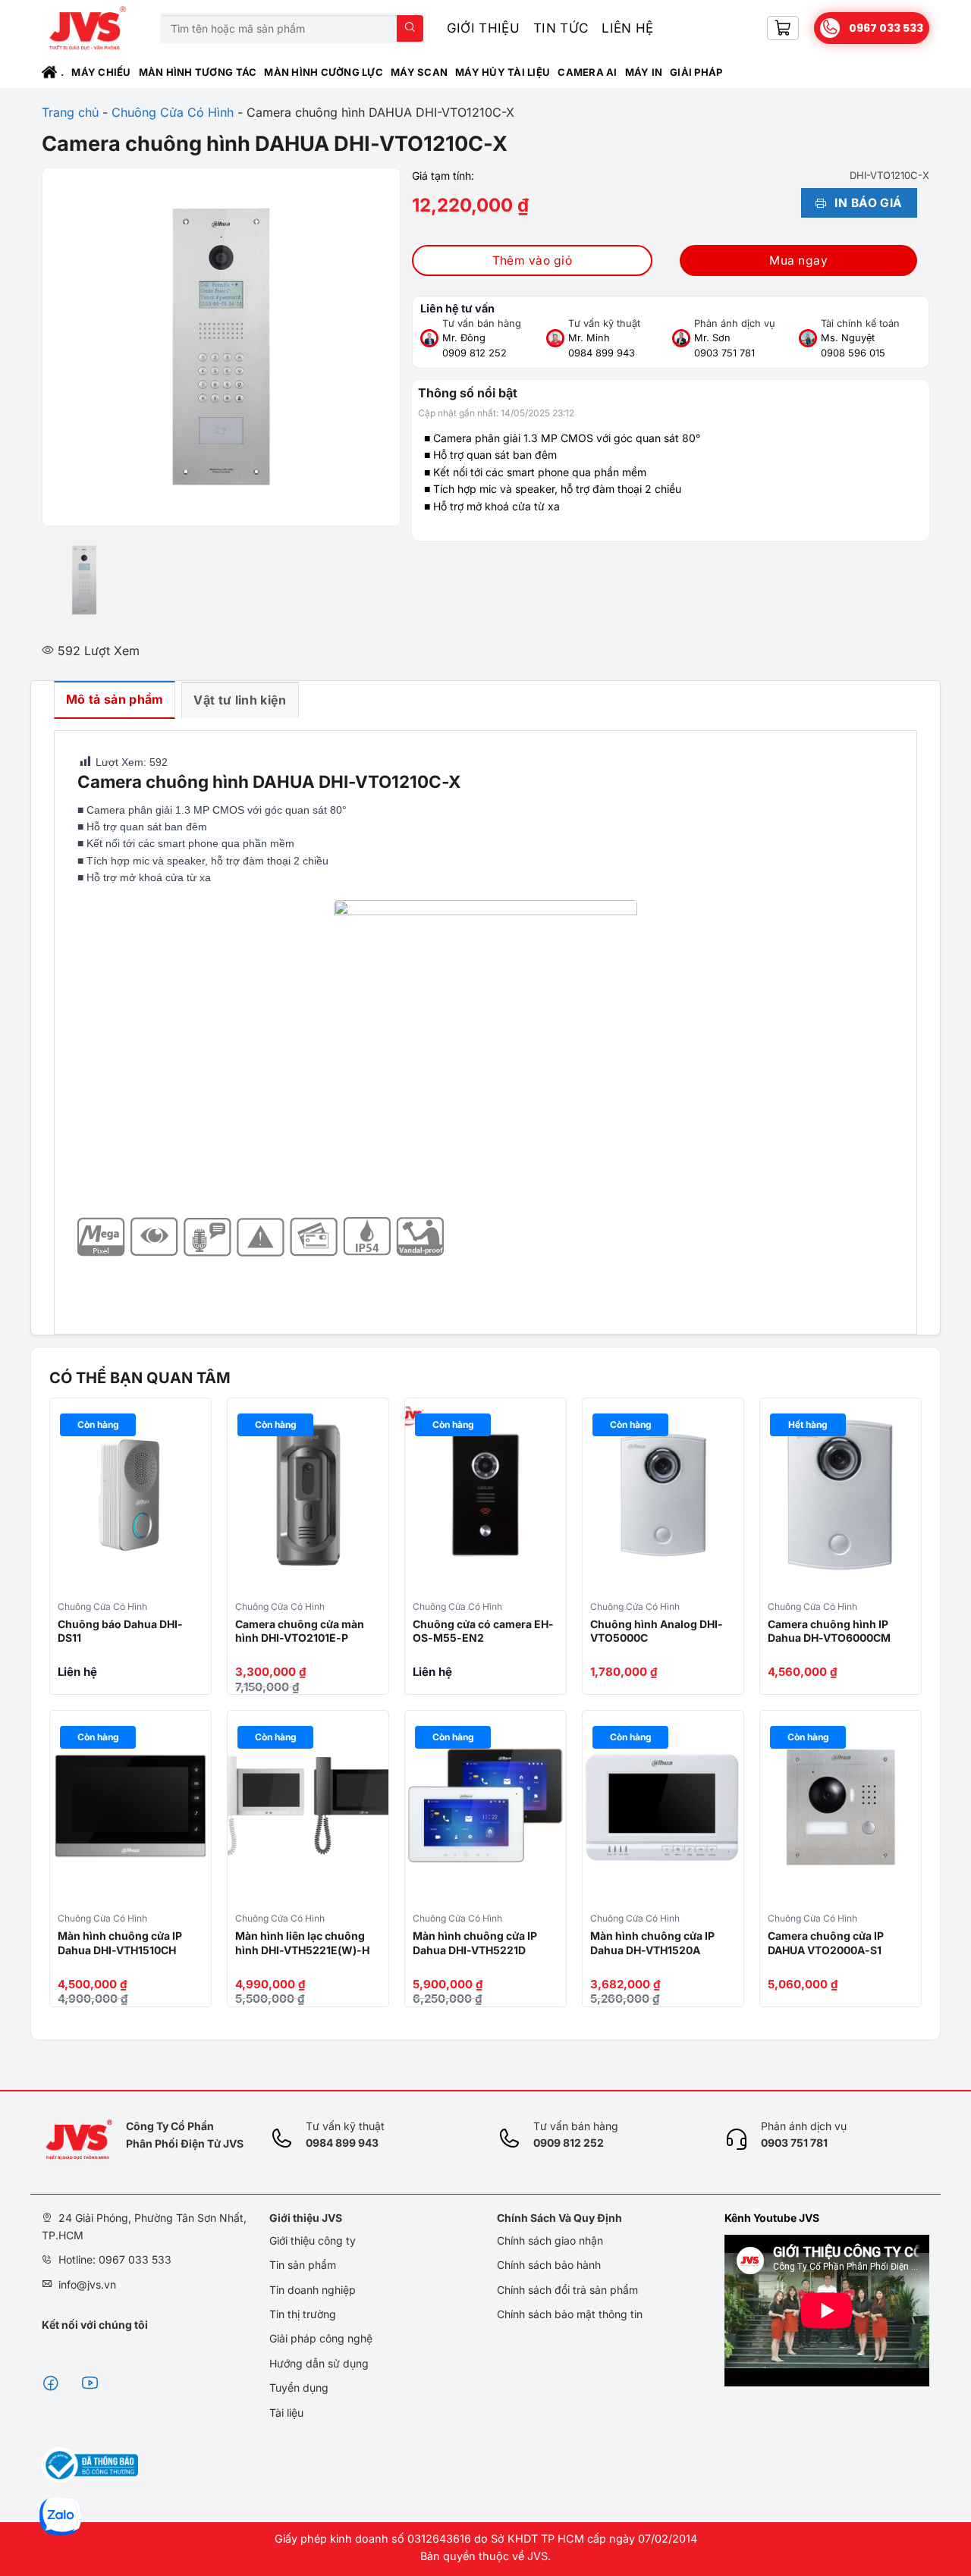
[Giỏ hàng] (783, 28)
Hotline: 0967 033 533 (115, 2259)
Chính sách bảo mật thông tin (570, 2314)
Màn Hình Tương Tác (198, 72)
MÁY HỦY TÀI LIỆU (503, 72)
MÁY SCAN (419, 72)
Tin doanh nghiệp (313, 2290)
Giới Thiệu (483, 28)
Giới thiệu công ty (313, 2240)
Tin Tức (561, 28)
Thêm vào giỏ (533, 260)
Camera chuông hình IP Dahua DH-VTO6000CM (829, 1631)
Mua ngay (798, 260)
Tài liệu (286, 2413)
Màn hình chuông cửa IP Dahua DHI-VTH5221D (475, 1942)
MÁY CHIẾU (101, 72)
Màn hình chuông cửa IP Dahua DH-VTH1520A (652, 1942)
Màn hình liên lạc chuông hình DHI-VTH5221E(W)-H (302, 1942)
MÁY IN (644, 72)
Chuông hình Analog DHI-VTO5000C (657, 1631)
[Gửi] (410, 28)
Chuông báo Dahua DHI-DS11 (120, 1631)
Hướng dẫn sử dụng (319, 2363)
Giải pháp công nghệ (321, 2338)
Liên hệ (627, 28)
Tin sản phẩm (303, 2265)
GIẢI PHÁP (696, 72)
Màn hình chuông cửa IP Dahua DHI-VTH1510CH (120, 1942)
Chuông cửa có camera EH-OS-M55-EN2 (483, 1631)
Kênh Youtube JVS (772, 2218)
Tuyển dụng (299, 2388)
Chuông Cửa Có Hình (173, 112)
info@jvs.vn (87, 2284)
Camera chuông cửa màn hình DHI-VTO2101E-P (300, 1631)
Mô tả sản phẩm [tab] (115, 699)
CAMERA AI (587, 72)
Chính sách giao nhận (550, 2240)
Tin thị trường (303, 2314)
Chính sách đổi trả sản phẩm (567, 2290)
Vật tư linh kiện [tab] (240, 700)
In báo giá (867, 203)
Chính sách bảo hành (549, 2265)
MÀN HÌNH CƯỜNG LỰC (324, 72)
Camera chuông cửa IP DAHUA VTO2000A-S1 (826, 1942)
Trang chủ (70, 112)
